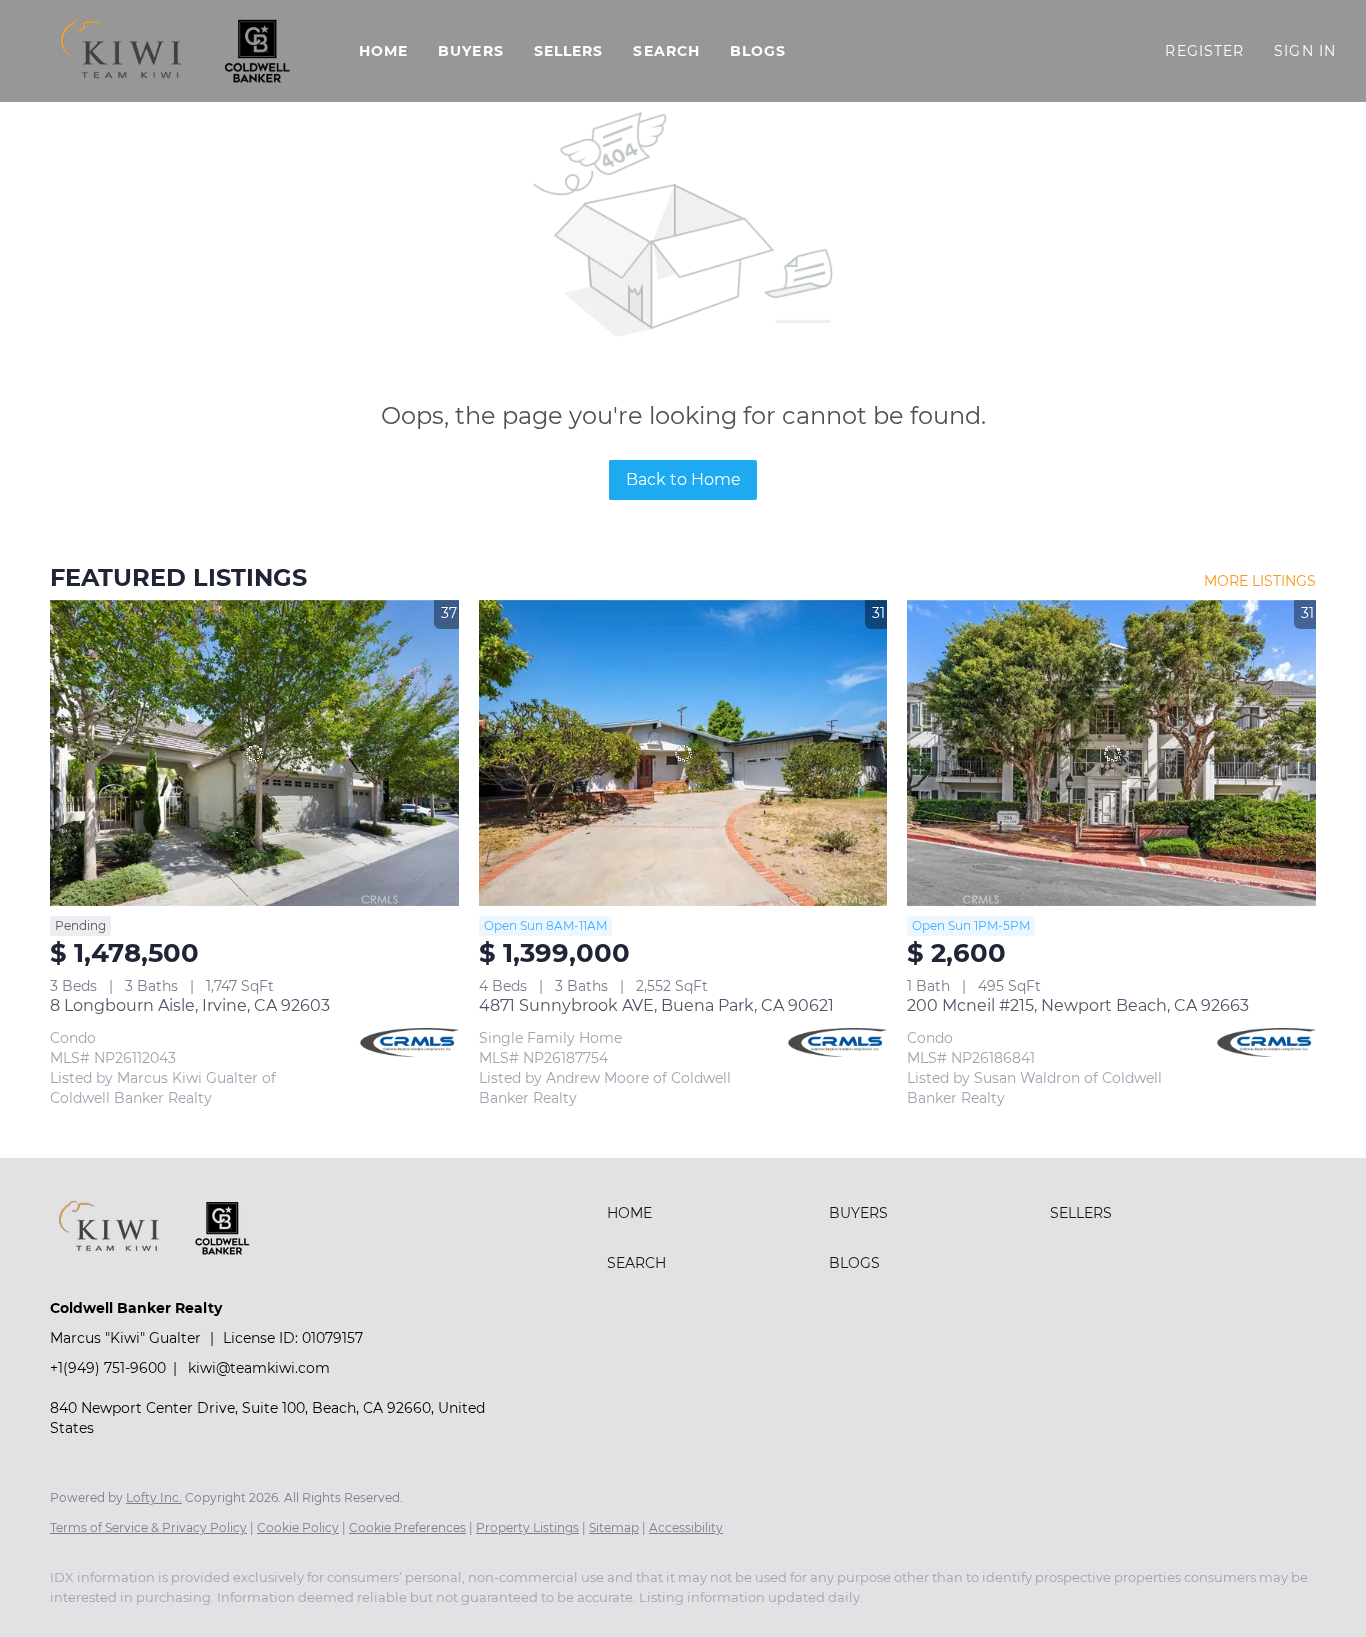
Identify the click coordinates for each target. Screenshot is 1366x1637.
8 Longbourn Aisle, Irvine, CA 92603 (190, 1005)
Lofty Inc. (154, 1497)
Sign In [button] (1305, 51)
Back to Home (683, 479)
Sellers (569, 51)
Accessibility (686, 1527)
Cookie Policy (298, 1527)
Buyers (471, 51)
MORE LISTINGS (1260, 581)
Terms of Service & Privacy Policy (148, 1527)
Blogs (758, 51)
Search (666, 51)
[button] (174, 51)
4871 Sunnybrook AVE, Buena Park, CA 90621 (656, 1005)
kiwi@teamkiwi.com (259, 1368)
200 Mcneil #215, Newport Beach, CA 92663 (1078, 1005)
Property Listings (527, 1527)
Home (383, 51)
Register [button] (1204, 51)
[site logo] (168, 1273)
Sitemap (614, 1527)
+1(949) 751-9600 (108, 1368)
